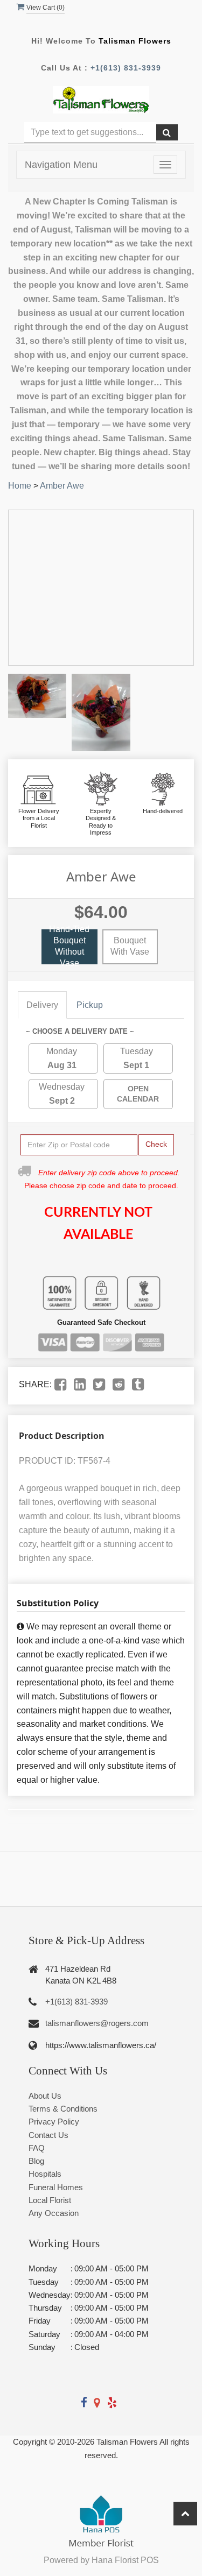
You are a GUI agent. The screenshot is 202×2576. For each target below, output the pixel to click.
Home (20, 486)
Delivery (42, 1005)
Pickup (90, 1005)
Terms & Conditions (63, 2109)
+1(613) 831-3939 (126, 68)
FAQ (37, 2148)
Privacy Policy (54, 2122)
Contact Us (48, 2135)
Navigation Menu (61, 165)
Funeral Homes (56, 2187)
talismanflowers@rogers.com (97, 2023)
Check (156, 1144)
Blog (36, 2161)
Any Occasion (54, 2213)
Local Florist (50, 2200)
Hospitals (45, 2174)
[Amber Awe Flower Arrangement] (37, 696)
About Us (45, 2096)
